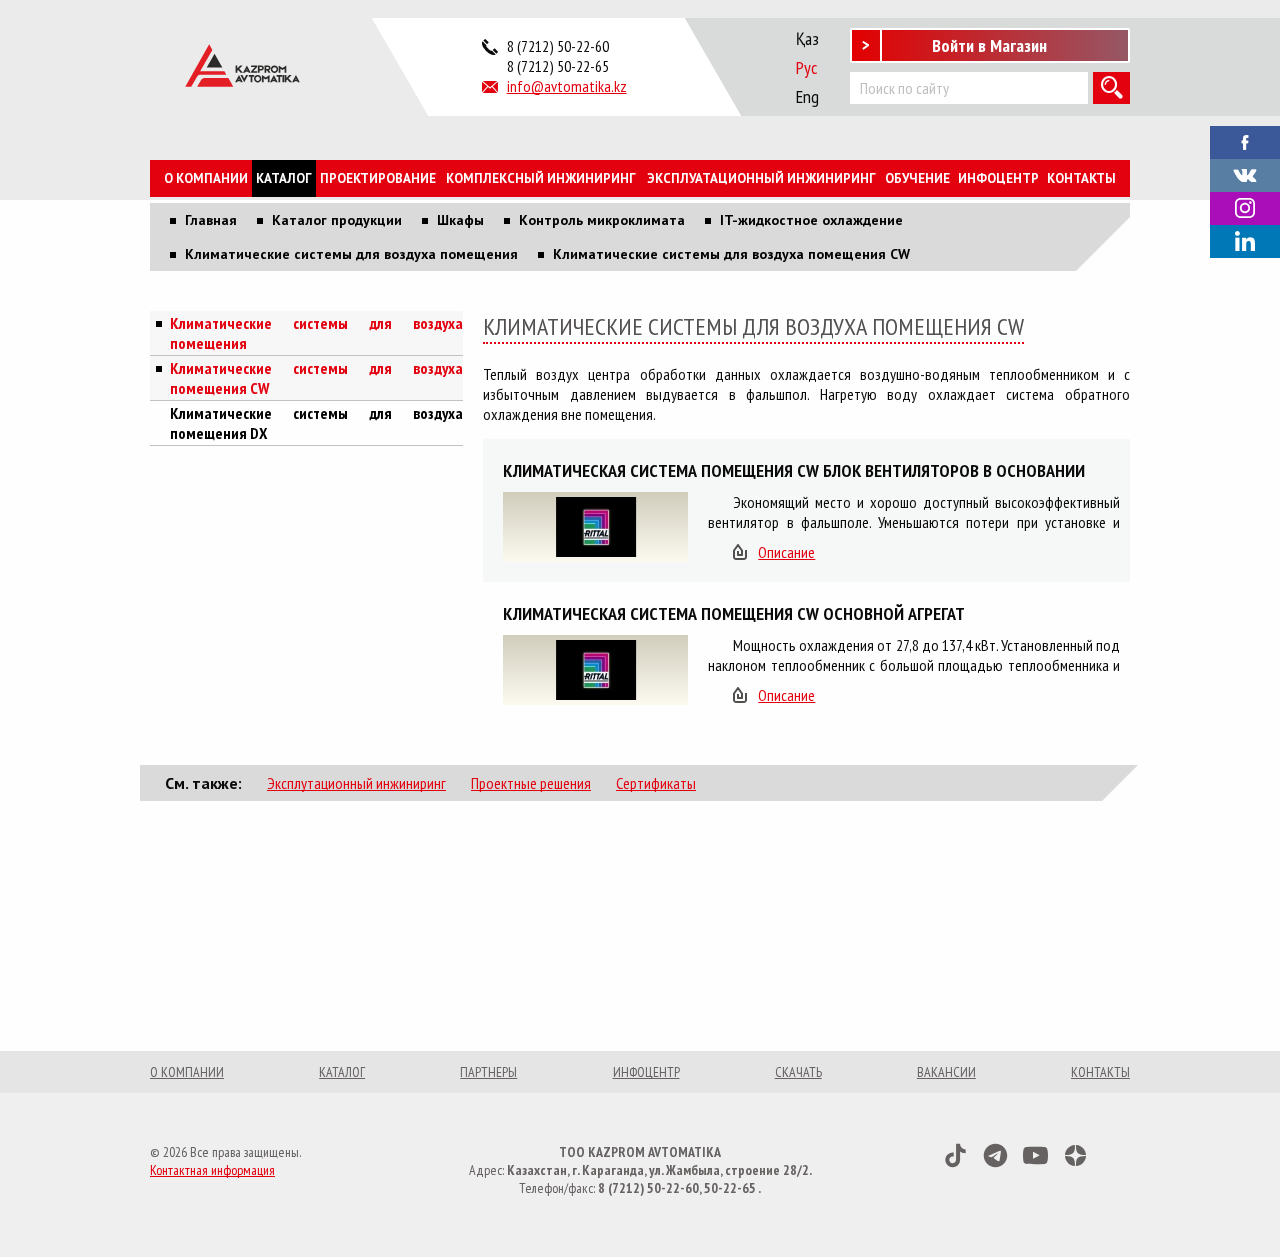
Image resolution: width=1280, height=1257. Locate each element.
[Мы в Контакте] (1245, 173)
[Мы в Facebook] (1245, 140)
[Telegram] (995, 1155)
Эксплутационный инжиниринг (356, 783)
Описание (786, 552)
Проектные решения (531, 783)
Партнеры (488, 1072)
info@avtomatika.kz (567, 86)
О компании (206, 178)
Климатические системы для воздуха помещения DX (316, 423)
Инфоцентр (998, 178)
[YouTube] (1035, 1155)
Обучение (917, 178)
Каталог (284, 178)
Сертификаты (656, 783)
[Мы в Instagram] (1245, 208)
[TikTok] (955, 1155)
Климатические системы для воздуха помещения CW (316, 378)
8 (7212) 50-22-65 (558, 66)
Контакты (1081, 178)
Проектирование (378, 178)
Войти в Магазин (989, 45)
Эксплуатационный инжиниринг (761, 178)
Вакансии (946, 1072)
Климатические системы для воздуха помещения (316, 333)
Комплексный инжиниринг (541, 178)
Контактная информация (212, 1170)
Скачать (798, 1072)
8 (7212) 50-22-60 (558, 46)
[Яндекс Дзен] (1075, 1155)
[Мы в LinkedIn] (1245, 241)
